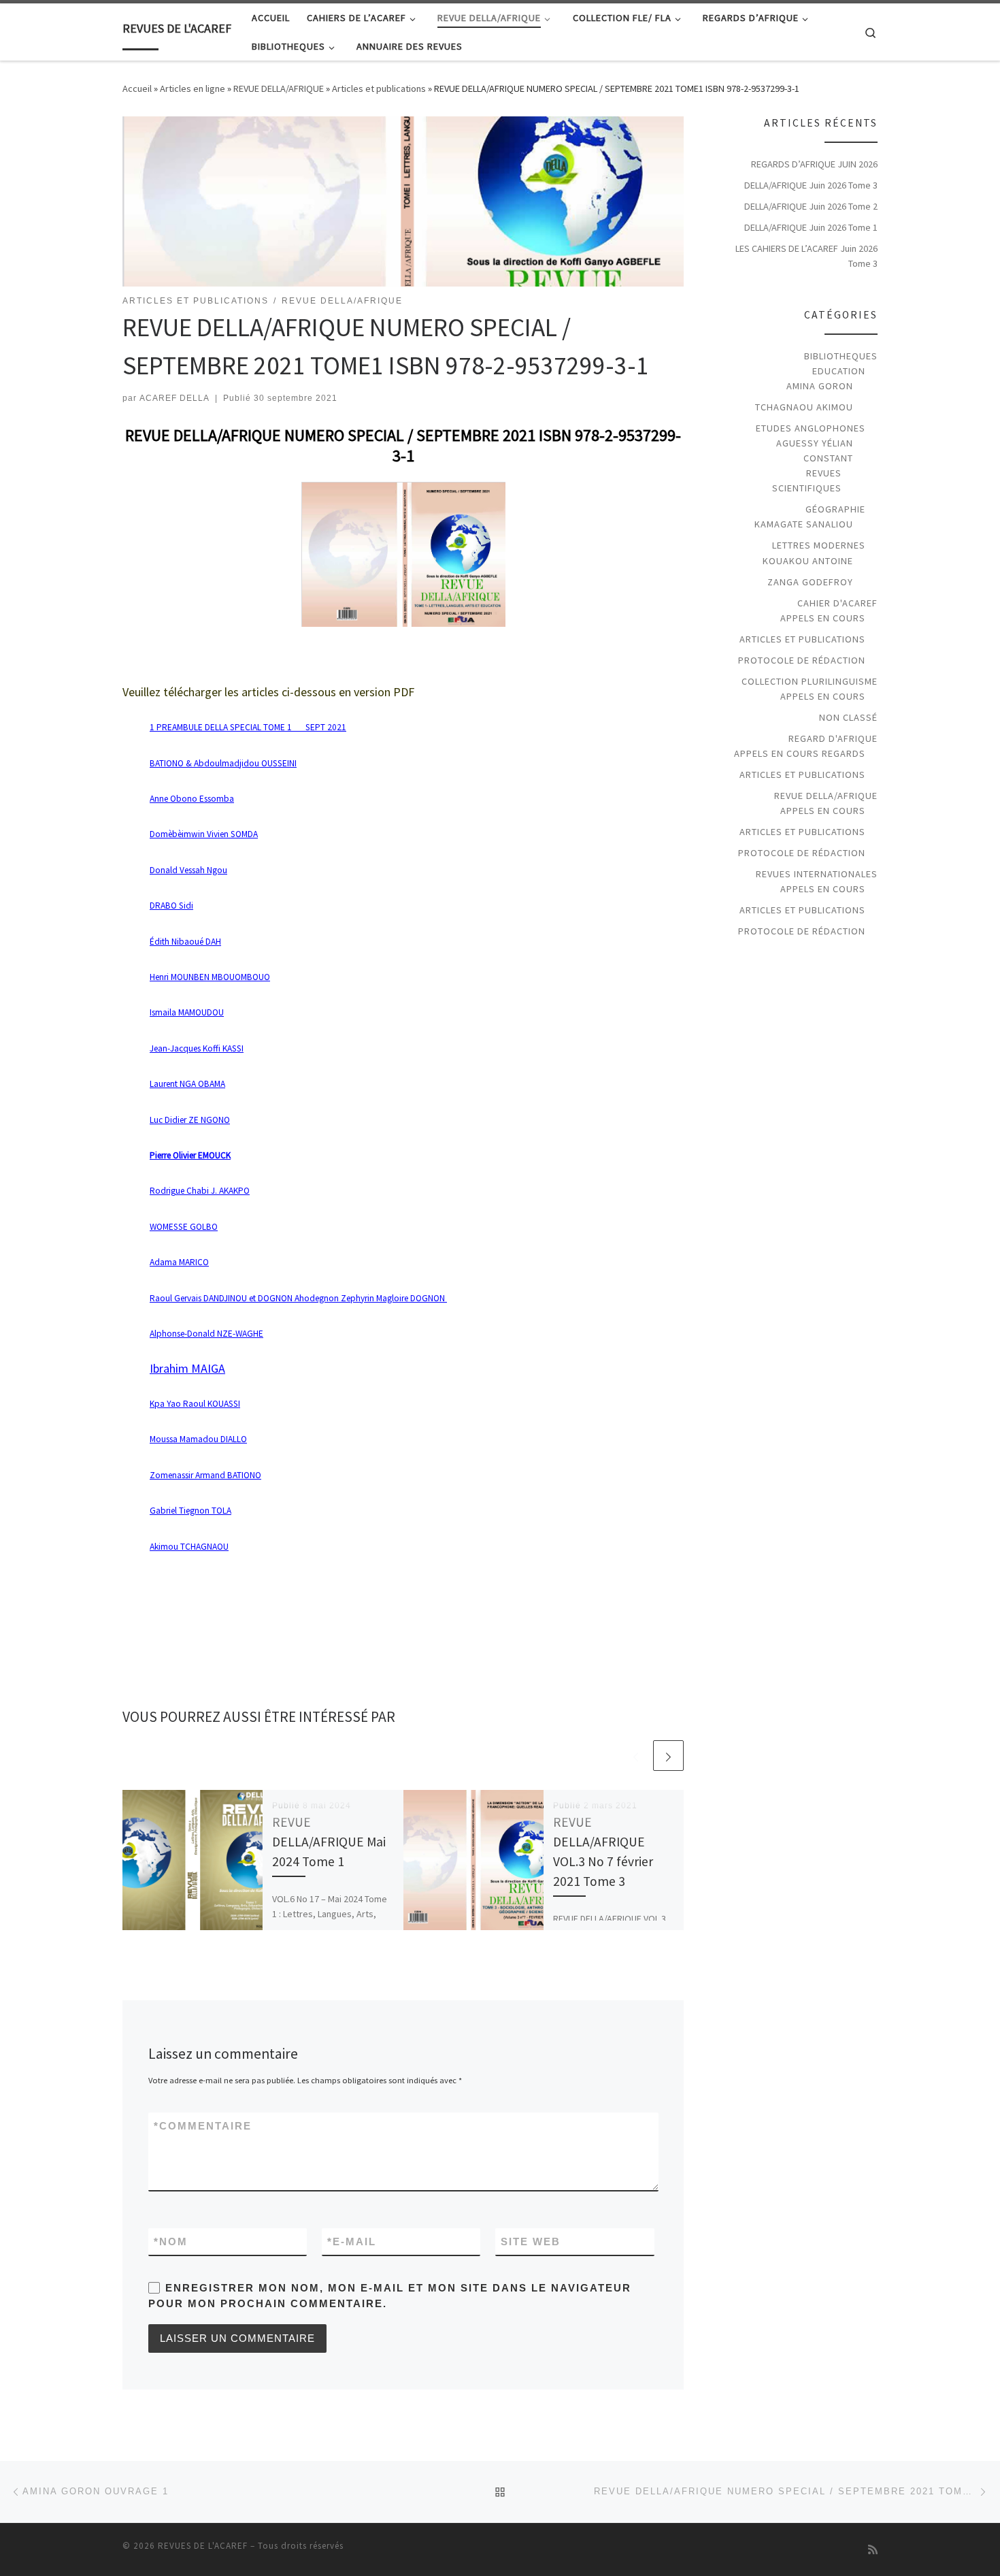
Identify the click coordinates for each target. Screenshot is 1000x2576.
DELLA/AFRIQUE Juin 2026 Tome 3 (811, 185)
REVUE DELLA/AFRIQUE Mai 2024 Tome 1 (329, 1842)
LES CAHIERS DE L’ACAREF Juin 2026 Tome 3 (806, 256)
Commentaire (203, 2126)
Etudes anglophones (811, 428)
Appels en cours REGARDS (800, 753)
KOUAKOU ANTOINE (808, 561)
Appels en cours (823, 618)
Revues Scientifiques (806, 480)
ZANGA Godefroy (810, 582)
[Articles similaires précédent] (636, 1756)
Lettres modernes (819, 545)
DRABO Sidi (171, 906)
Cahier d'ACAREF (837, 603)
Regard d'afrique (833, 738)
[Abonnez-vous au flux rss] (873, 2550)
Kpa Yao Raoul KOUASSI (195, 1404)
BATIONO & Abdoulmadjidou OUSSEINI (223, 763)
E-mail (352, 2241)
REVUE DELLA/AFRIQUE (279, 88)
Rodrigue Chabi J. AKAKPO (200, 1191)
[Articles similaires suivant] (668, 1756)
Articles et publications (379, 88)
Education (839, 371)
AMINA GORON (820, 386)
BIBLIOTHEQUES (841, 356)
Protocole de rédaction (802, 660)
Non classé (848, 717)
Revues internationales (817, 874)
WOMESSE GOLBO (184, 1227)
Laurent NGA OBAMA (187, 1084)
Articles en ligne (193, 88)
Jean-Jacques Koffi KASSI (197, 1048)
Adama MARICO (179, 1262)
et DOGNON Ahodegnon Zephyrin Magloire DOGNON (298, 1298)
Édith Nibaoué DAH (185, 942)
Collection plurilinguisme (810, 681)
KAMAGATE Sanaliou (804, 524)
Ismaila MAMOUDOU (187, 1012)
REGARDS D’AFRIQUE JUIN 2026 (814, 164)
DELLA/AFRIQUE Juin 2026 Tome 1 (811, 227)
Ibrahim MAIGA (187, 1368)
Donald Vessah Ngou (188, 870)
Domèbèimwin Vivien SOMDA (204, 834)
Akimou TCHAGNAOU (189, 1547)
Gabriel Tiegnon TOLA (190, 1511)
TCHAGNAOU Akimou (804, 407)
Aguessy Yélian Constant (815, 451)
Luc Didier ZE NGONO (190, 1120)
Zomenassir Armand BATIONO (205, 1475)
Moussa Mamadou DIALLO (198, 1439)
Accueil (137, 88)
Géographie (835, 509)
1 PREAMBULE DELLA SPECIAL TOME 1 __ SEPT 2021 (248, 727)
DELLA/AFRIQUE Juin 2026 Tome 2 (811, 206)
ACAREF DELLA (174, 398)
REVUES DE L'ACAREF (203, 2546)
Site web (531, 2241)
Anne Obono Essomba (192, 799)
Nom (171, 2241)
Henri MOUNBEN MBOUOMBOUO (210, 977)
